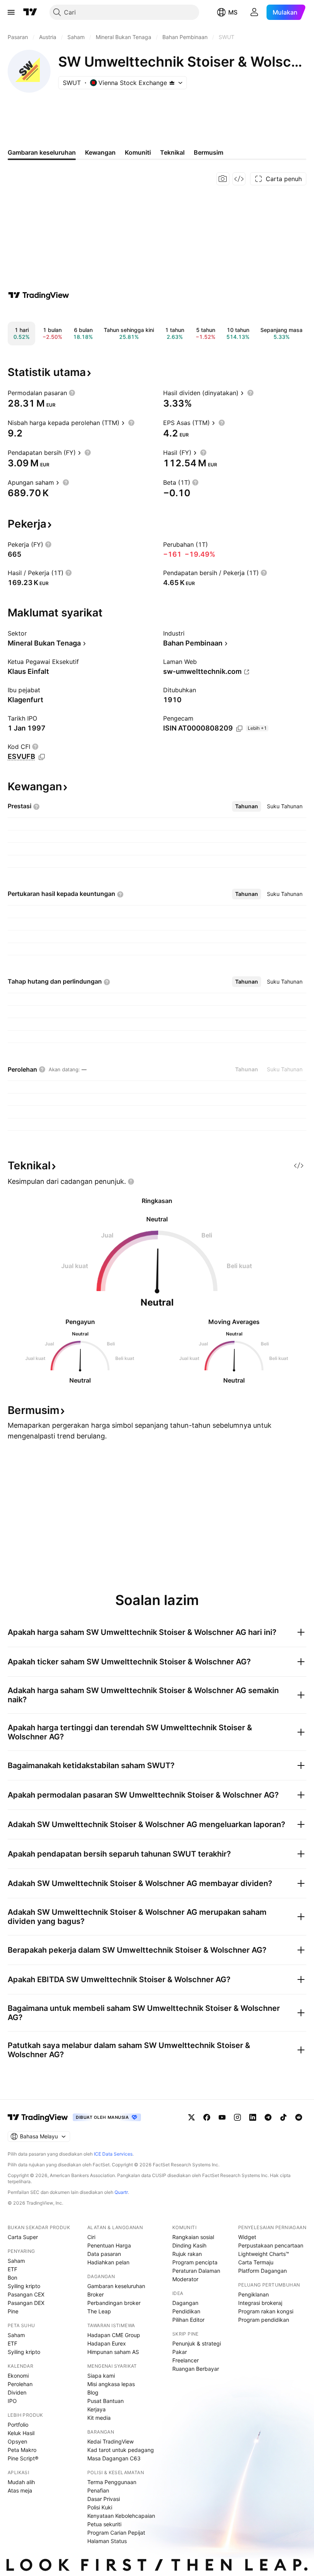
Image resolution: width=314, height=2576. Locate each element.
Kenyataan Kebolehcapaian (121, 2516)
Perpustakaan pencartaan (271, 2245)
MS (233, 12)
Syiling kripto (24, 2286)
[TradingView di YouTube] (222, 2117)
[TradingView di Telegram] (268, 2117)
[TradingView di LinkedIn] (253, 2117)
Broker (96, 2294)
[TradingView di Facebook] (207, 2117)
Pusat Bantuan (105, 2401)
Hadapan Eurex (107, 2343)
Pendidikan (186, 2311)
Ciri (91, 2237)
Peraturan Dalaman (196, 2271)
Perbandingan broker (114, 2303)
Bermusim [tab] (209, 152)
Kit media (99, 2418)
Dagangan (185, 2303)
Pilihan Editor (188, 2320)
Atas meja (20, 2490)
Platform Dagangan (262, 2271)
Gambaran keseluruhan (116, 2286)
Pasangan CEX (26, 2294)
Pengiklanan (253, 2294)
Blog (93, 2392)
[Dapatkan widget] (239, 179)
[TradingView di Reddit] (299, 2117)
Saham (16, 2261)
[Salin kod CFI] (42, 757)
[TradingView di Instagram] (237, 2117)
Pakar (180, 2352)
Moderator (185, 2279)
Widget (247, 2237)
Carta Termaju (256, 2262)
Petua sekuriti (104, 2524)
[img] (172, 83)
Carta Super (23, 2237)
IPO (12, 2401)
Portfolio (18, 2425)
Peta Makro (22, 2450)
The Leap (99, 2311)
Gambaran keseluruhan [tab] (42, 152)
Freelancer (186, 2360)
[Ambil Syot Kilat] (223, 179)
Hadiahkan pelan (108, 2262)
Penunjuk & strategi (197, 2343)
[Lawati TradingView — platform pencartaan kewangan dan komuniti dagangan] (39, 295)
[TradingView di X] (191, 2117)
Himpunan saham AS (113, 2352)
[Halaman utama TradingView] (38, 2117)
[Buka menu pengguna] (254, 12)
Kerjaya (96, 2409)
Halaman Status (107, 2541)
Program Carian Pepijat (116, 2533)
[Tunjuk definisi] (72, 393)
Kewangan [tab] (100, 152)
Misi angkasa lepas (111, 2384)
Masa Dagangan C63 (114, 2458)
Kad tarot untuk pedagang (121, 2450)
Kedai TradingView (110, 2441)
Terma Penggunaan (112, 2482)
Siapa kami (101, 2376)
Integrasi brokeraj (260, 2303)
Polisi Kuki (100, 2507)
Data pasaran (104, 2254)
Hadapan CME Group (114, 2335)
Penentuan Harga (109, 2245)
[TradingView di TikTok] (283, 2117)
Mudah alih (21, 2482)
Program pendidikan (264, 2320)
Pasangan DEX (26, 2303)
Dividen (17, 2392)
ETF (12, 2269)
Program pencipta (195, 2262)
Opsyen (17, 2441)
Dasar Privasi (104, 2499)
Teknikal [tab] (172, 152)
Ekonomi (18, 2376)
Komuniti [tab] (138, 152)
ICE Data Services (113, 2154)
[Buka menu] (11, 12)
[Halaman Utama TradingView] (30, 12)
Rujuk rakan (187, 2254)
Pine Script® (23, 2458)
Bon (12, 2278)
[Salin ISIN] (239, 729)
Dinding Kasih (189, 2245)
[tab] (247, 806)
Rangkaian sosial (193, 2237)
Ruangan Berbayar (196, 2369)
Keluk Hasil (21, 2433)
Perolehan (20, 2384)
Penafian (98, 2490)
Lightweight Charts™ (264, 2254)
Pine (13, 2311)
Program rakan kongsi (266, 2311)
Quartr (121, 2192)
